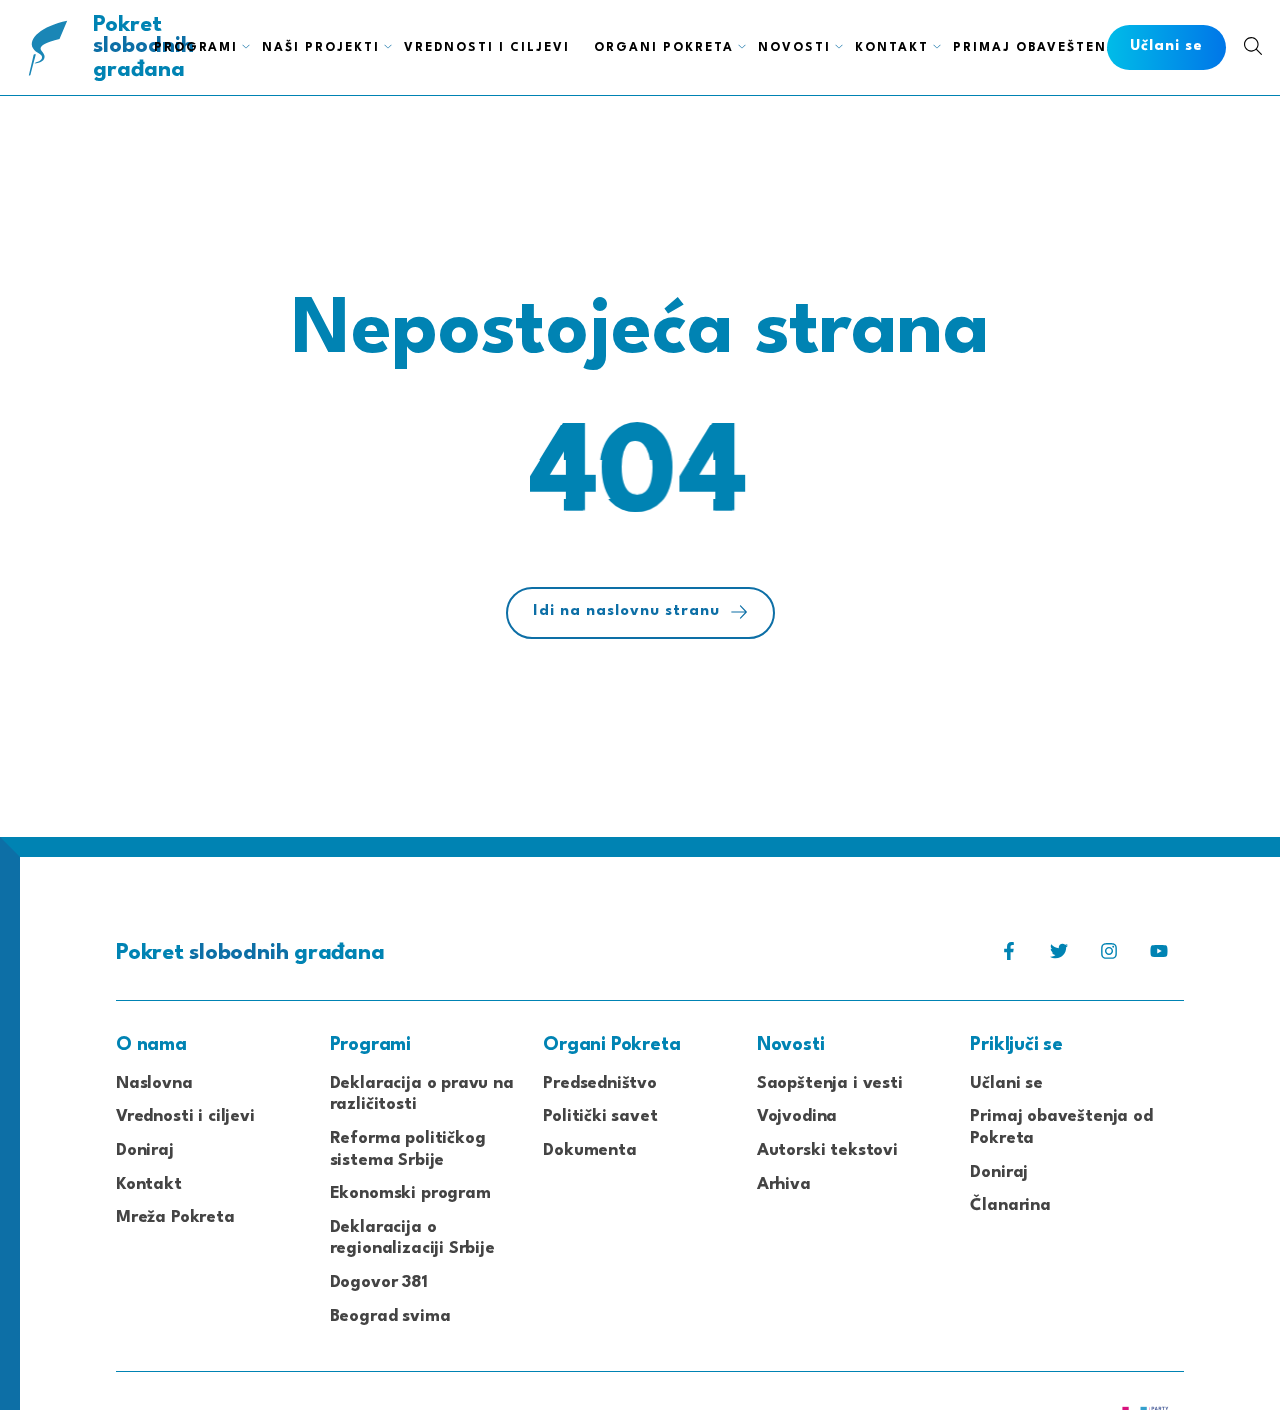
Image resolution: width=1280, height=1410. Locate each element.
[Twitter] (1059, 956)
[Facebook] (1009, 956)
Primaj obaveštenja (1039, 48)
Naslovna (154, 1083)
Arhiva (784, 1184)
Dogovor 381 (379, 1282)
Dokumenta (589, 1150)
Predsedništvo (600, 1083)
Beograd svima (390, 1316)
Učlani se (1006, 1083)
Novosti (794, 48)
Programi (196, 48)
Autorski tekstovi (827, 1150)
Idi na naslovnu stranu (626, 611)
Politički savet (600, 1116)
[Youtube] (1159, 956)
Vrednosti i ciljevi (487, 48)
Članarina (1010, 1205)
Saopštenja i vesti (830, 1083)
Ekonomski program (410, 1193)
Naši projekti (321, 48)
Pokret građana (143, 47)
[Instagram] (1109, 956)
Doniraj (145, 1150)
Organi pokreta (664, 48)
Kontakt (892, 48)
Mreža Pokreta (175, 1217)
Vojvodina (797, 1116)
